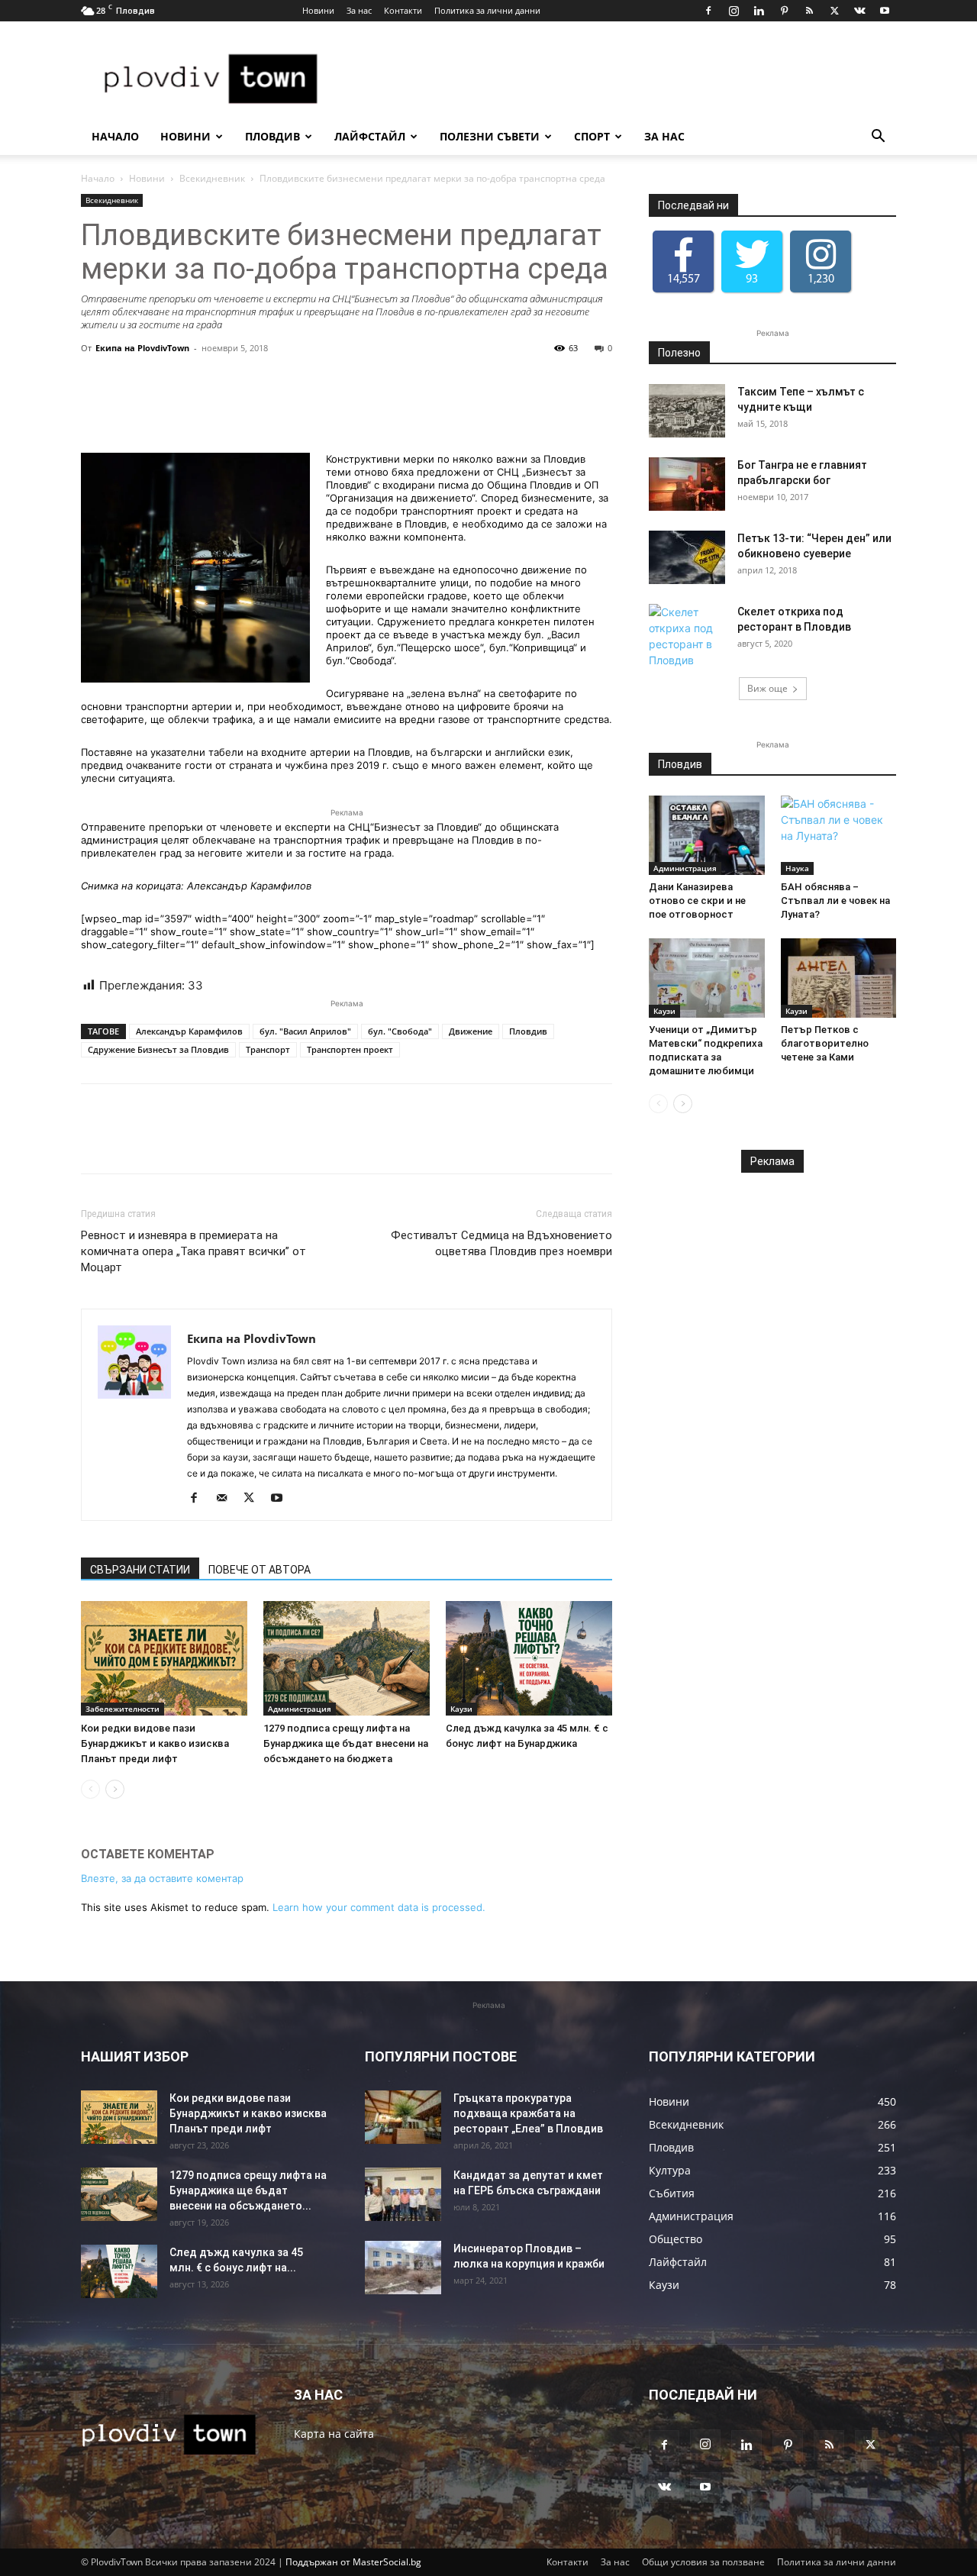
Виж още (767, 688)
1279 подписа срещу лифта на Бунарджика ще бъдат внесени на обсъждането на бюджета (346, 1743)
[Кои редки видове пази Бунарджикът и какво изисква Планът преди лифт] (164, 1658)
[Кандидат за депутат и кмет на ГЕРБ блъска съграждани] (403, 2194)
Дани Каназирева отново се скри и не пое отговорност (697, 901)
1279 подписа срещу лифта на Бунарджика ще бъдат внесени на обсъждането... (248, 2190)
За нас (359, 10)
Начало (115, 136)
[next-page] (115, 1789)
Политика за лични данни (487, 10)
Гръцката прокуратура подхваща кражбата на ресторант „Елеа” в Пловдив (528, 2113)
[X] (834, 11)
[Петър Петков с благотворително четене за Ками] (839, 978)
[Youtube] (885, 11)
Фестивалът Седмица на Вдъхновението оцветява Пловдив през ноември (501, 1243)
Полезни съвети (490, 136)
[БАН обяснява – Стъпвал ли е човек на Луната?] (839, 835)
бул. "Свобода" (400, 1031)
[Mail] (227, 1499)
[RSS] (809, 11)
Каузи (461, 1709)
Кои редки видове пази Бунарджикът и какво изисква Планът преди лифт (155, 1743)
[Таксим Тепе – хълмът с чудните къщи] (687, 411)
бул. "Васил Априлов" (305, 1031)
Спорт (592, 136)
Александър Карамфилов (189, 1031)
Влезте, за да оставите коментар (162, 1878)
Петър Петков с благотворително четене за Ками (825, 1043)
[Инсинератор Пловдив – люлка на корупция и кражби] (403, 2268)
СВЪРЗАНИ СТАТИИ (140, 1570)
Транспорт (268, 1049)
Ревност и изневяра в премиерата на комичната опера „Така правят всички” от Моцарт (193, 1251)
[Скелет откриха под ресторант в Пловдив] (687, 636)
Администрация (300, 1709)
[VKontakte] (859, 11)
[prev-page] (90, 1789)
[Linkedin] (759, 11)
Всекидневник (212, 178)
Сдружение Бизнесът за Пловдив (158, 1049)
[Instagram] (734, 11)
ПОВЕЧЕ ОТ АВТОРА (260, 1570)
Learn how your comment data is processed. (379, 1907)
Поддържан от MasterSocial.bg (353, 2562)
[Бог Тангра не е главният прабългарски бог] (687, 484)
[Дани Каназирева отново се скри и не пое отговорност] (707, 835)
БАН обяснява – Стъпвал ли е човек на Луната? (835, 901)
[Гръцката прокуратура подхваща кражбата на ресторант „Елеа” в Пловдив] (403, 2117)
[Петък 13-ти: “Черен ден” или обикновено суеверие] (687, 557)
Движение (471, 1031)
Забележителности (123, 1709)
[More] (539, 409)
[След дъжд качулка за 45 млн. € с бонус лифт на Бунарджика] (529, 1658)
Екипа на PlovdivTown (142, 348)
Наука (797, 868)
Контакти (403, 10)
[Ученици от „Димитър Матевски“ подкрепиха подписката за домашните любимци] (707, 978)
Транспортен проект (350, 1049)
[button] (878, 138)
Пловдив (272, 136)
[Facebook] (708, 11)
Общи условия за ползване (703, 2562)
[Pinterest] (784, 11)
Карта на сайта (334, 2434)
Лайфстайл (370, 136)
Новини (318, 10)
